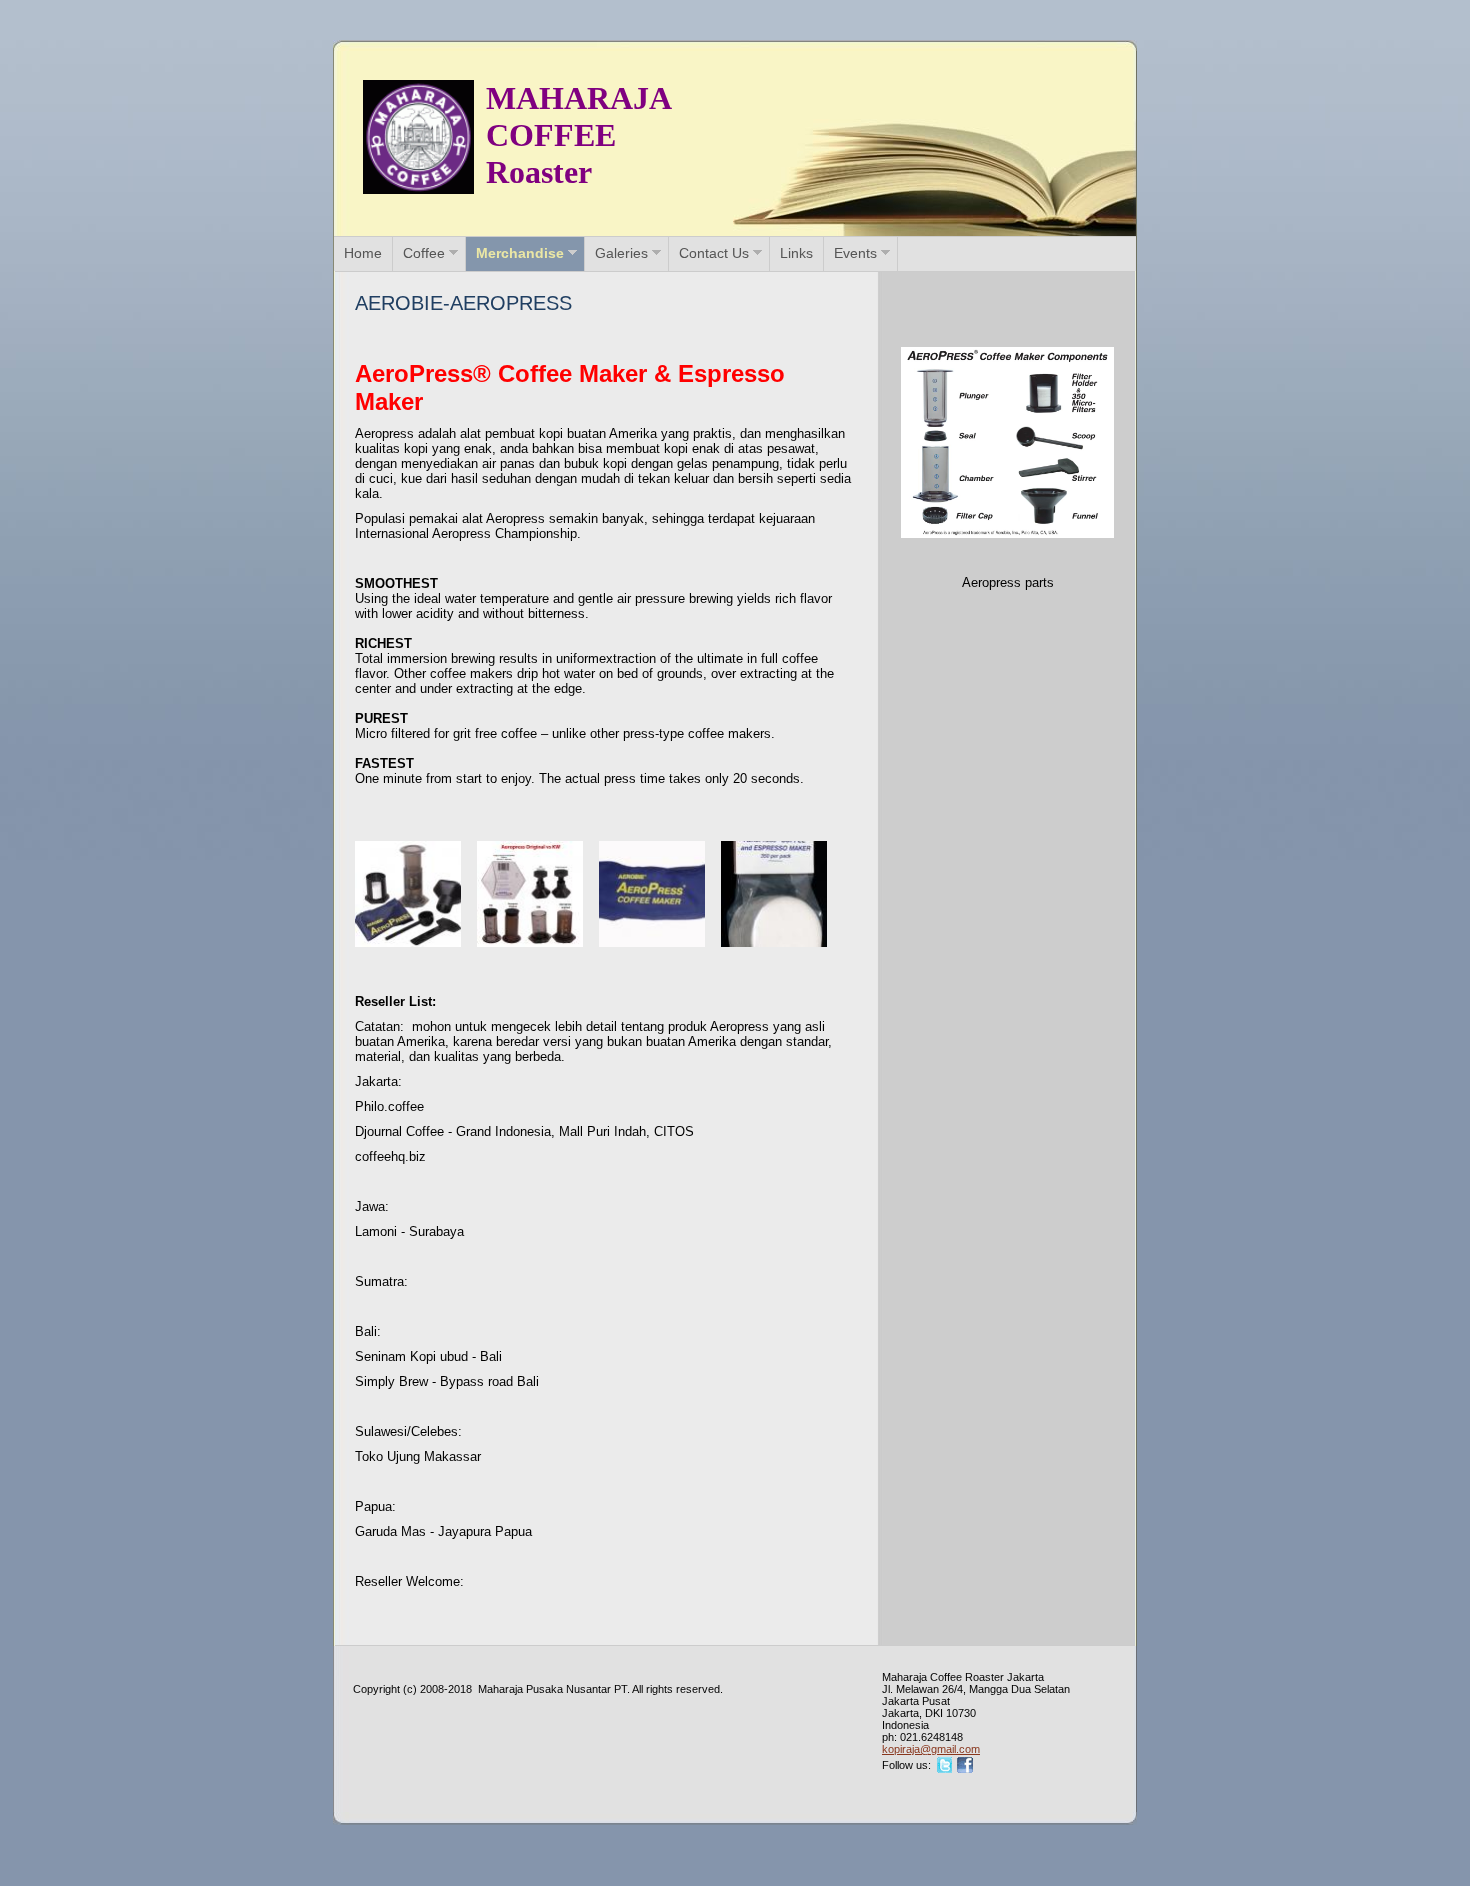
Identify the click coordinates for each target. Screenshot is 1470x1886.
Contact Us (714, 253)
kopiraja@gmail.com (931, 1749)
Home (363, 253)
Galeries (621, 253)
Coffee (424, 253)
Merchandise (520, 253)
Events (855, 253)
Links (796, 253)
